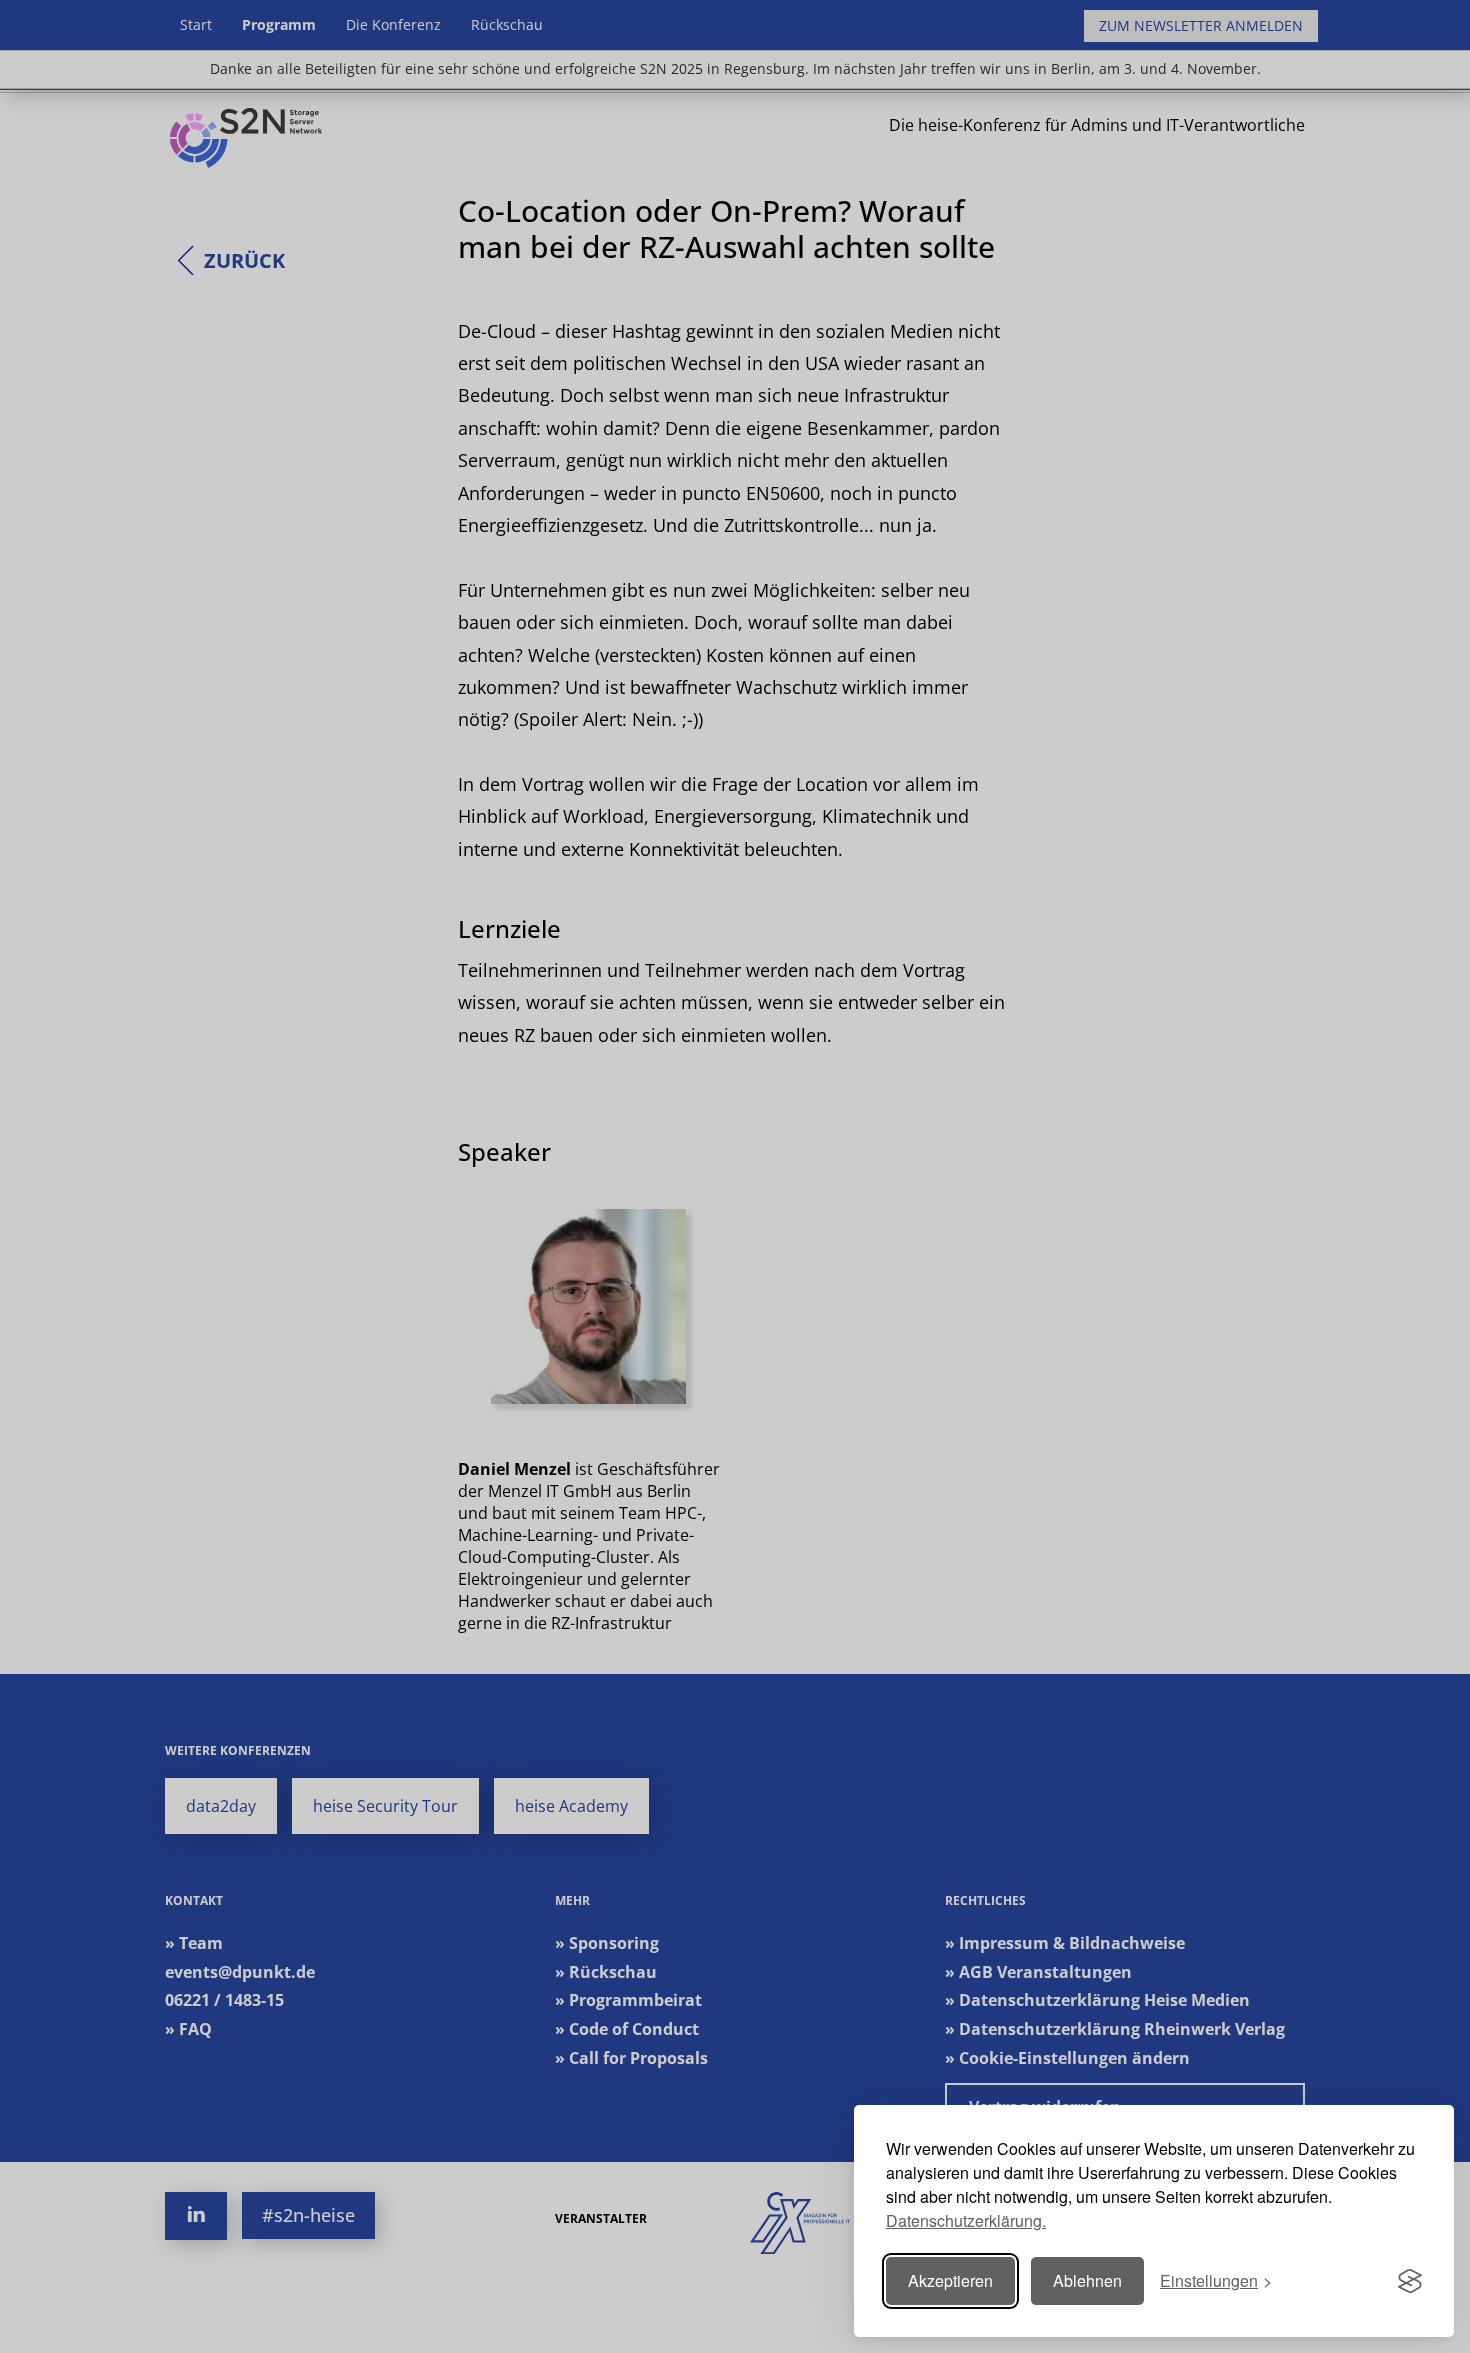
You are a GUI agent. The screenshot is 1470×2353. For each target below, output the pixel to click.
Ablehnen (1087, 2280)
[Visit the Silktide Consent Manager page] (1410, 2281)
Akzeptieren (950, 2280)
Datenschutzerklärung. (966, 2220)
